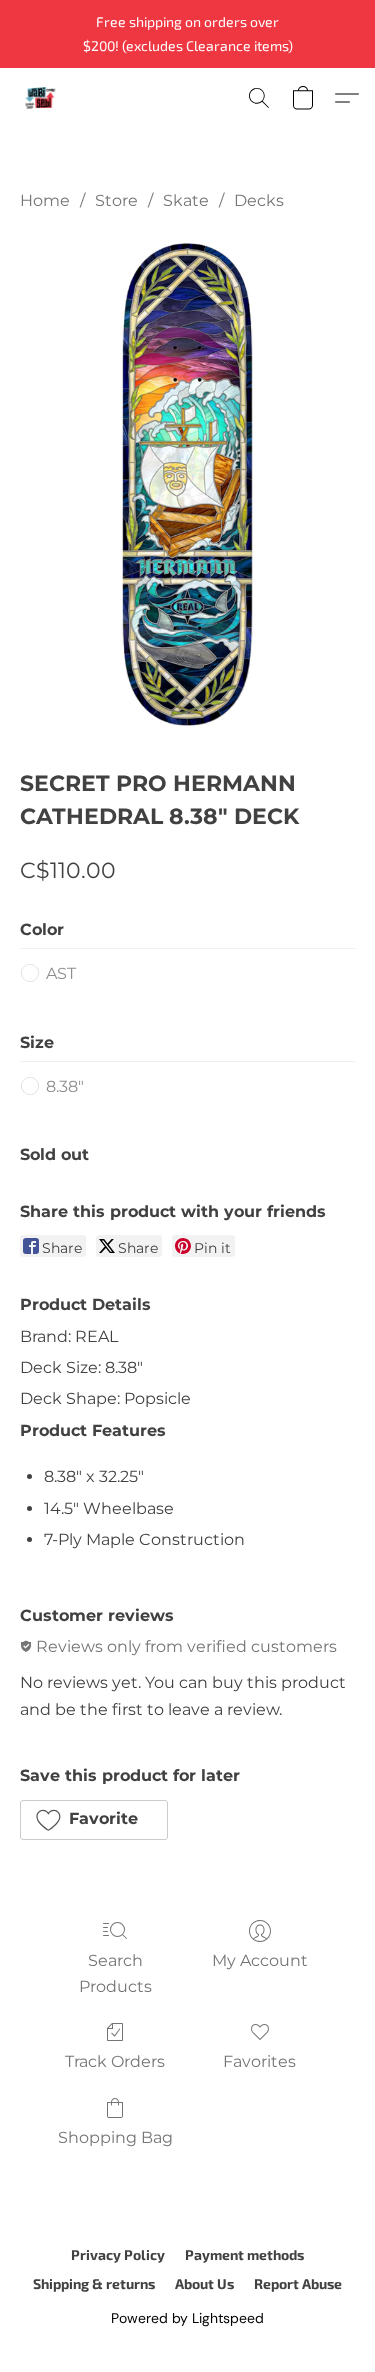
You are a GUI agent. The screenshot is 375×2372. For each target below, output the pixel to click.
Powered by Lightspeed (187, 2318)
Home (45, 200)
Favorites (259, 2061)
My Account (260, 1960)
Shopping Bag (115, 2137)
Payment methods (244, 2254)
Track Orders (115, 2061)
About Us (204, 2283)
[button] (41, 98)
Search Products (115, 1973)
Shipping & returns (94, 2283)
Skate (186, 200)
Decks (259, 200)
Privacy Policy (118, 2254)
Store (116, 200)
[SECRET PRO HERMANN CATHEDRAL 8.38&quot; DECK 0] (187, 485)
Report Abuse (298, 2283)
